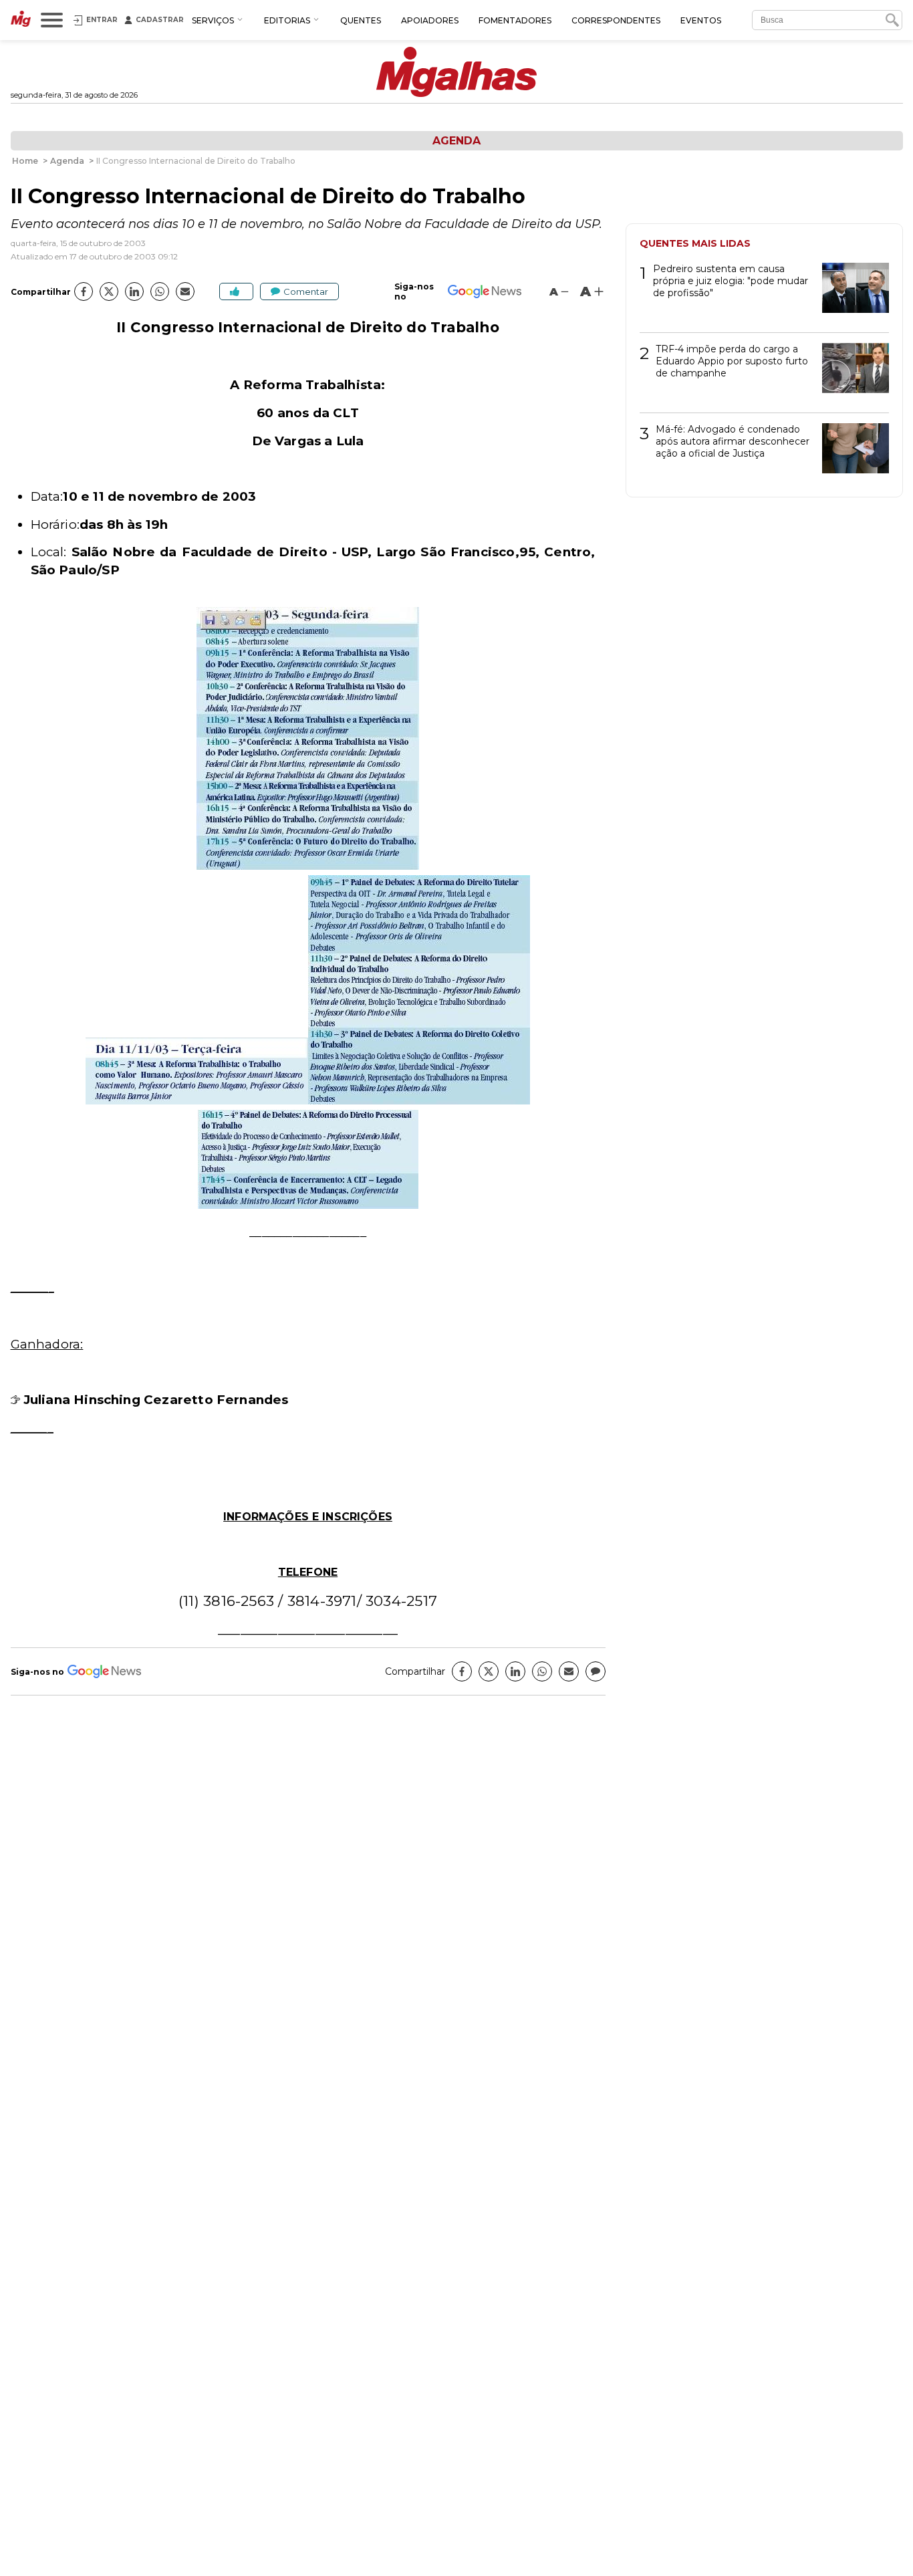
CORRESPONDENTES (616, 20)
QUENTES (361, 20)
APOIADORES (430, 20)
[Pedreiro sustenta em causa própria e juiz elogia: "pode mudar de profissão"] (851, 292)
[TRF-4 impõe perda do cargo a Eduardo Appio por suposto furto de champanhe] (851, 373)
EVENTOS (701, 20)
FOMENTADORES (515, 20)
